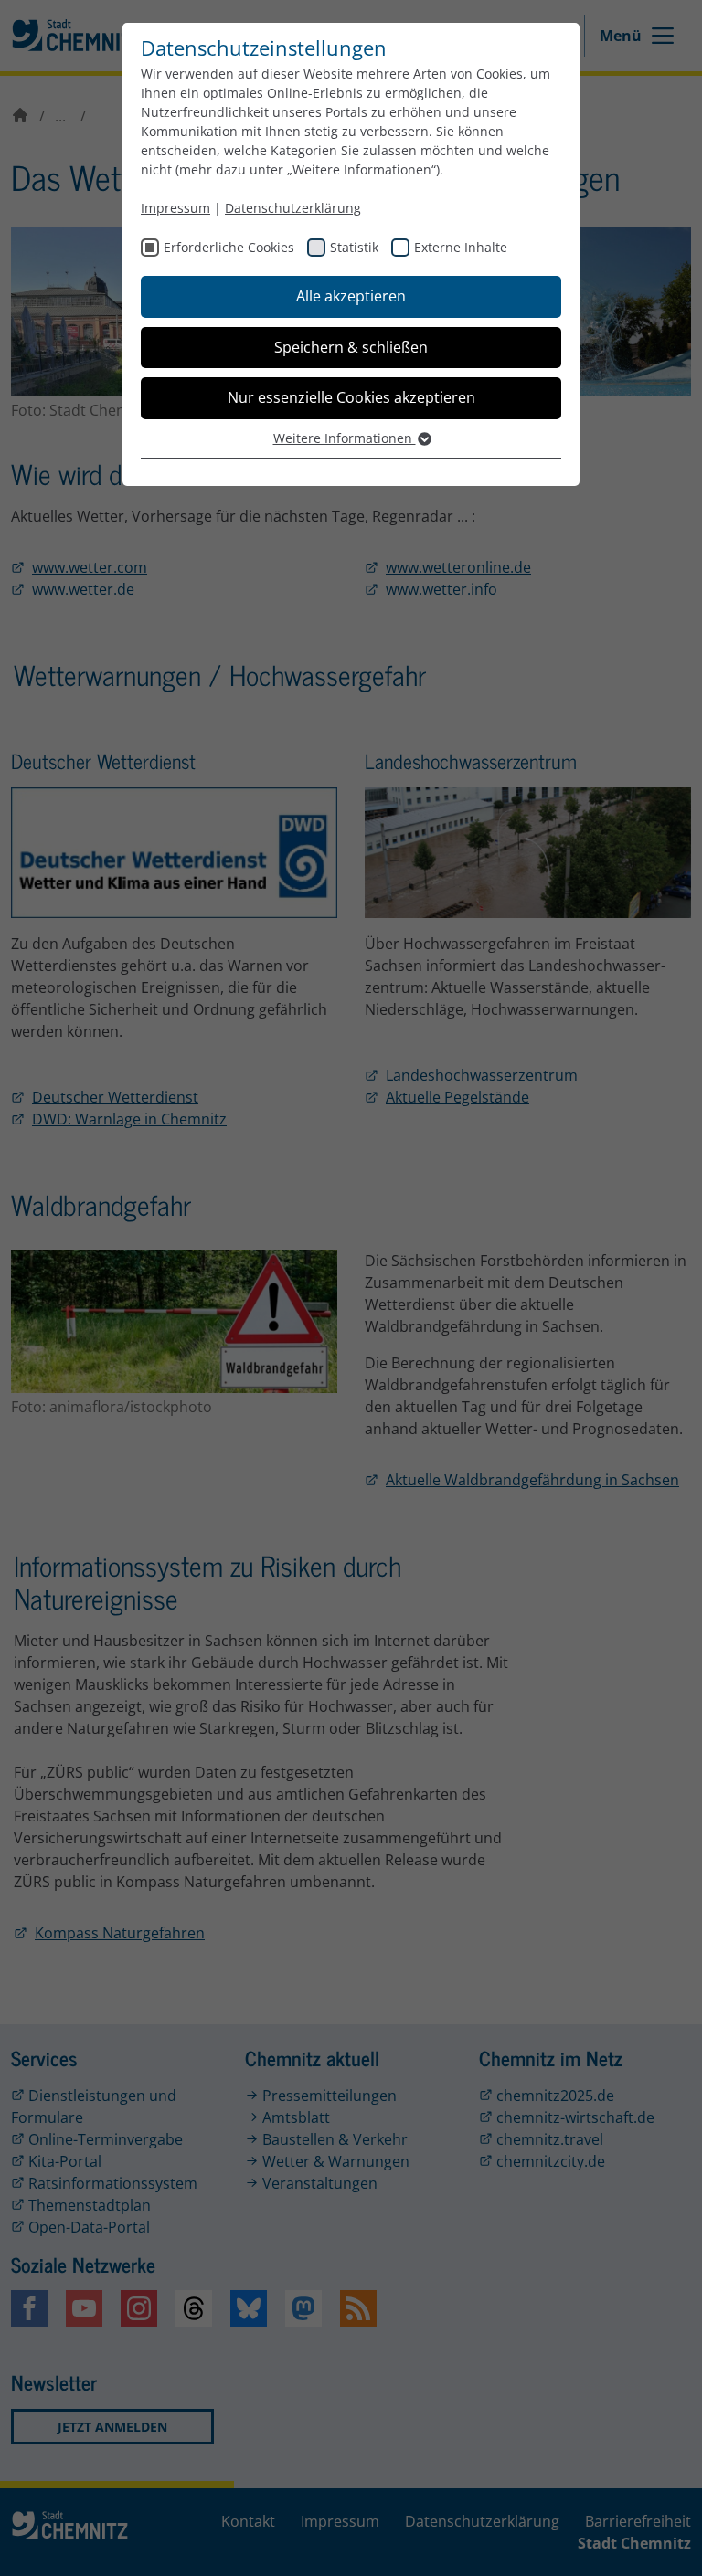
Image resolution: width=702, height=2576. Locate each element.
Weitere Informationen (345, 438)
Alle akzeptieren (351, 296)
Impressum (175, 208)
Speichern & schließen (351, 347)
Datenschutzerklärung (293, 208)
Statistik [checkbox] (354, 247)
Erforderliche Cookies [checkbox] (229, 247)
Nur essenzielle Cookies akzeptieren (351, 397)
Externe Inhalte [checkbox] (461, 247)
